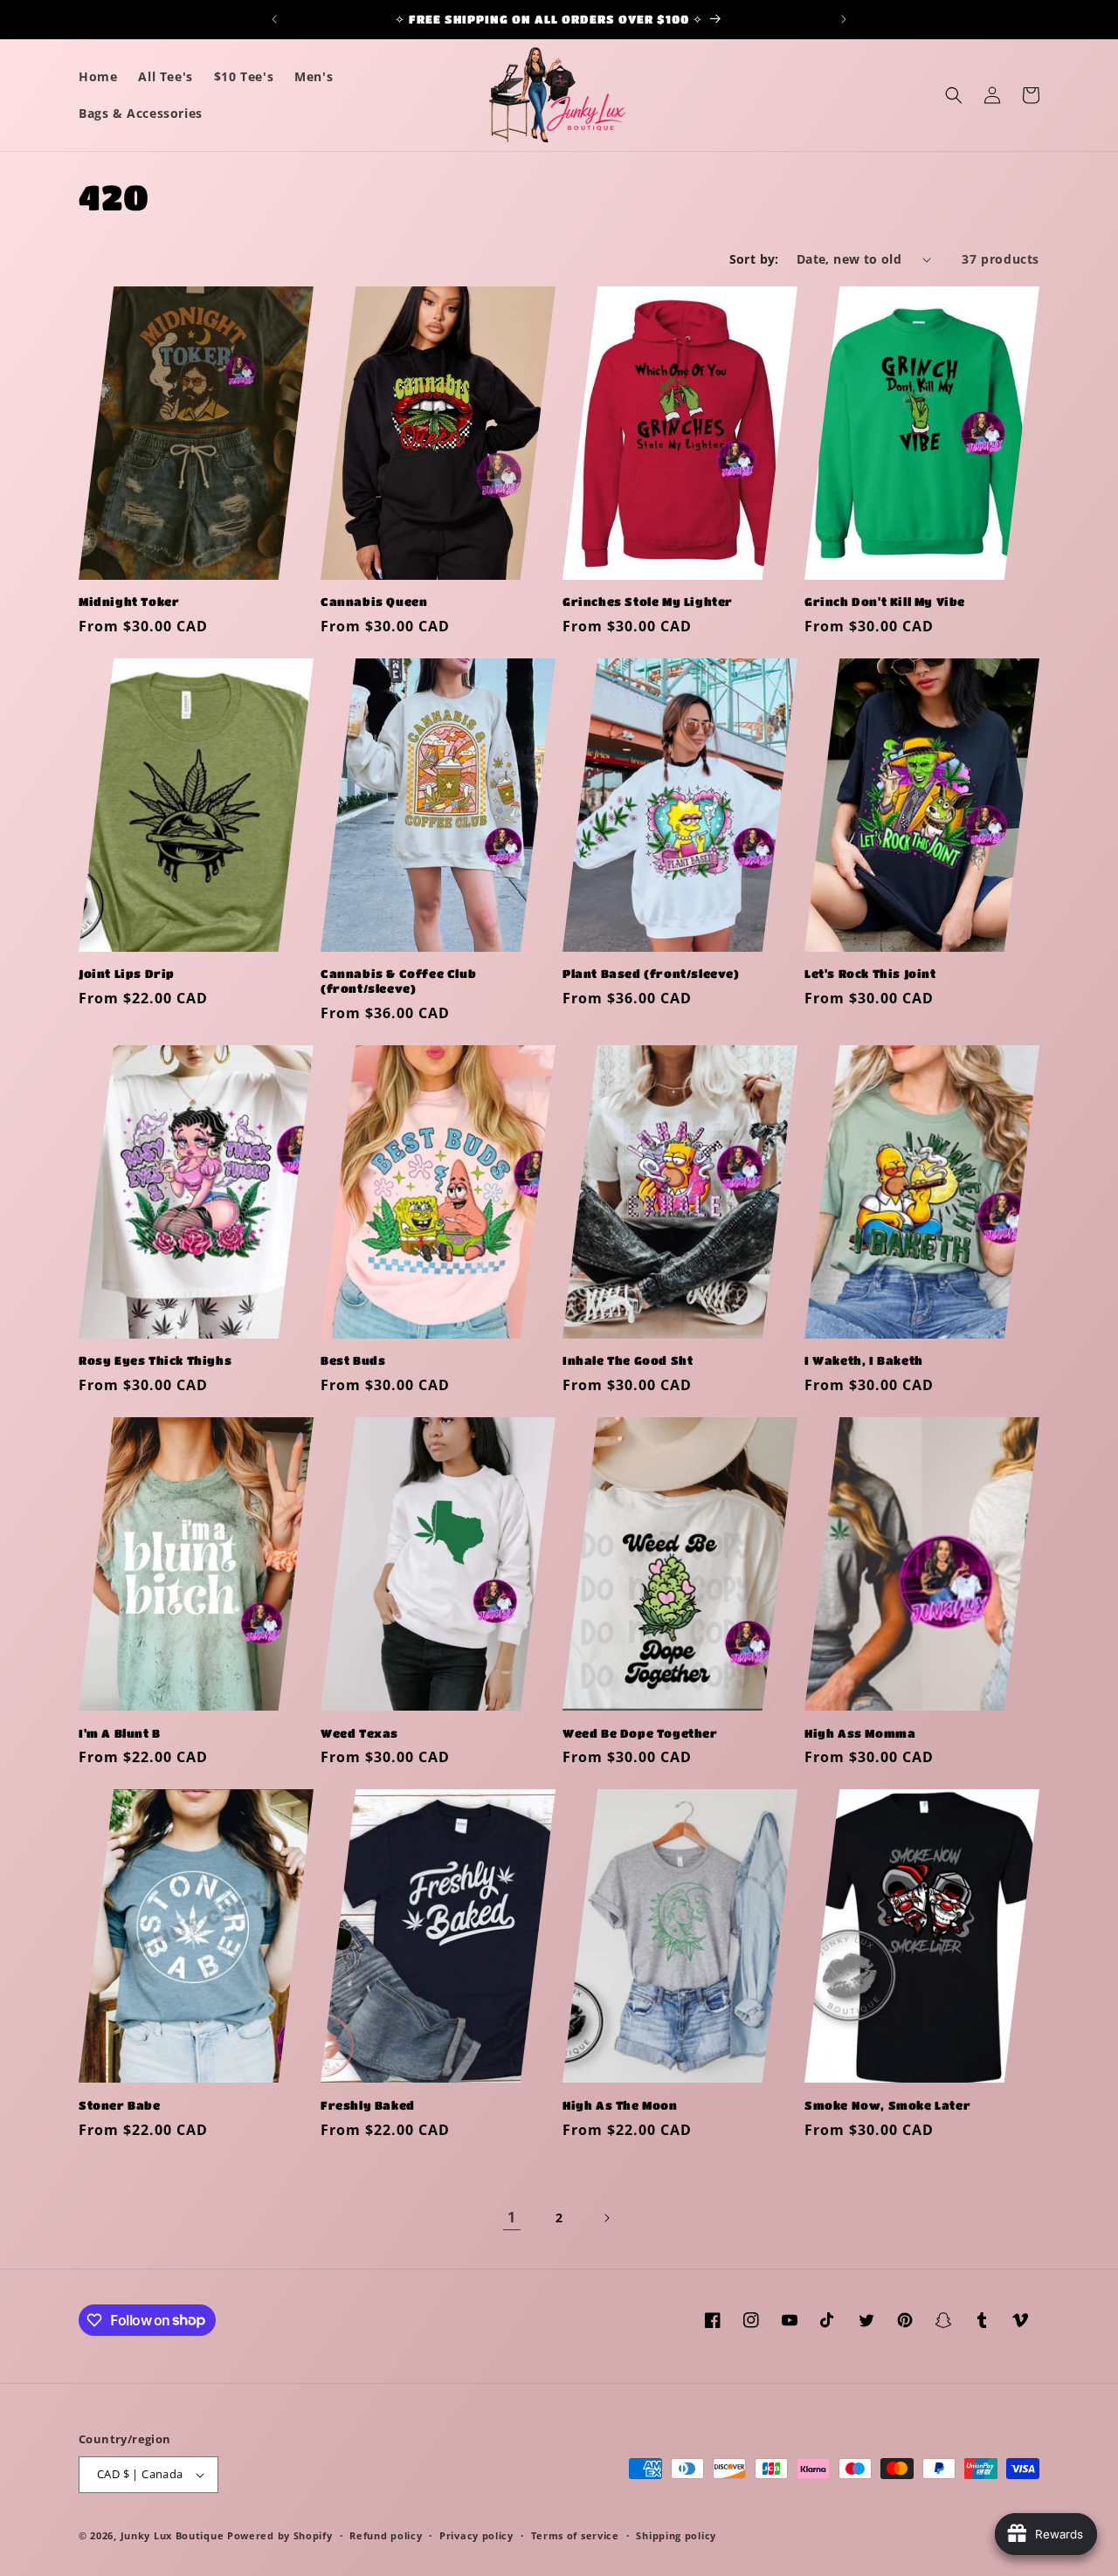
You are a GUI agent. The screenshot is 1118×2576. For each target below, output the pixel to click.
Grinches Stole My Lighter (648, 601)
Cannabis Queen (374, 601)
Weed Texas (359, 1733)
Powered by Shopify (280, 2535)
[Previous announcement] (274, 19)
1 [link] (512, 2217)
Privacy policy (476, 2535)
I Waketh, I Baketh (864, 1360)
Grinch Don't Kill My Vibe (885, 601)
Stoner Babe (120, 2105)
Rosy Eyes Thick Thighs (155, 1360)
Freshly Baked (368, 2105)
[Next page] (606, 2218)
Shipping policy (676, 2535)
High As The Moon (620, 2105)
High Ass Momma (860, 1733)
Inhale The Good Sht (628, 1360)
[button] (954, 95)
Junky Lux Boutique (173, 2535)
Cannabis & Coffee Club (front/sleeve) (398, 981)
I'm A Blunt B (120, 1733)
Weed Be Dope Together (640, 1733)
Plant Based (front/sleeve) (651, 973)
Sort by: (754, 259)
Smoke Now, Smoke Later (887, 2105)
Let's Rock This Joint (870, 973)
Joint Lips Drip (127, 973)
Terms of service (575, 2535)
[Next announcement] (844, 19)
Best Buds (353, 1360)
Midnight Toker (129, 601)
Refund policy (386, 2535)
